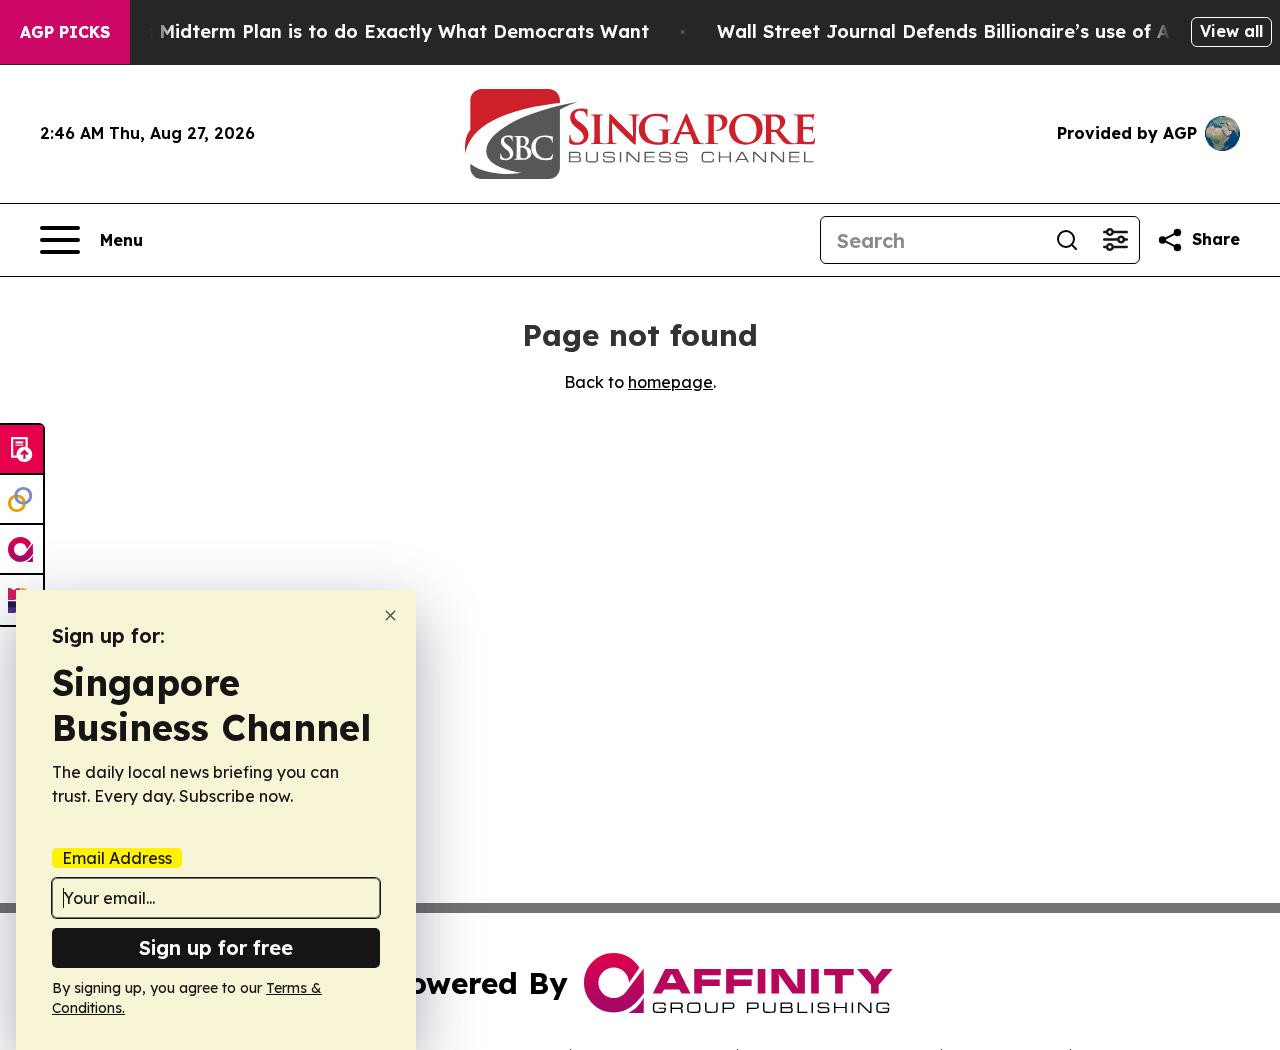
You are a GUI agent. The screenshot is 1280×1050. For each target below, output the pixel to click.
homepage (670, 382)
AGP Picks (65, 32)
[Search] (1067, 240)
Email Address (117, 858)
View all (1231, 31)
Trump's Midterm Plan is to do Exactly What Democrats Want (365, 31)
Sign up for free (216, 947)
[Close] (390, 615)
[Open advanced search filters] (1115, 240)
